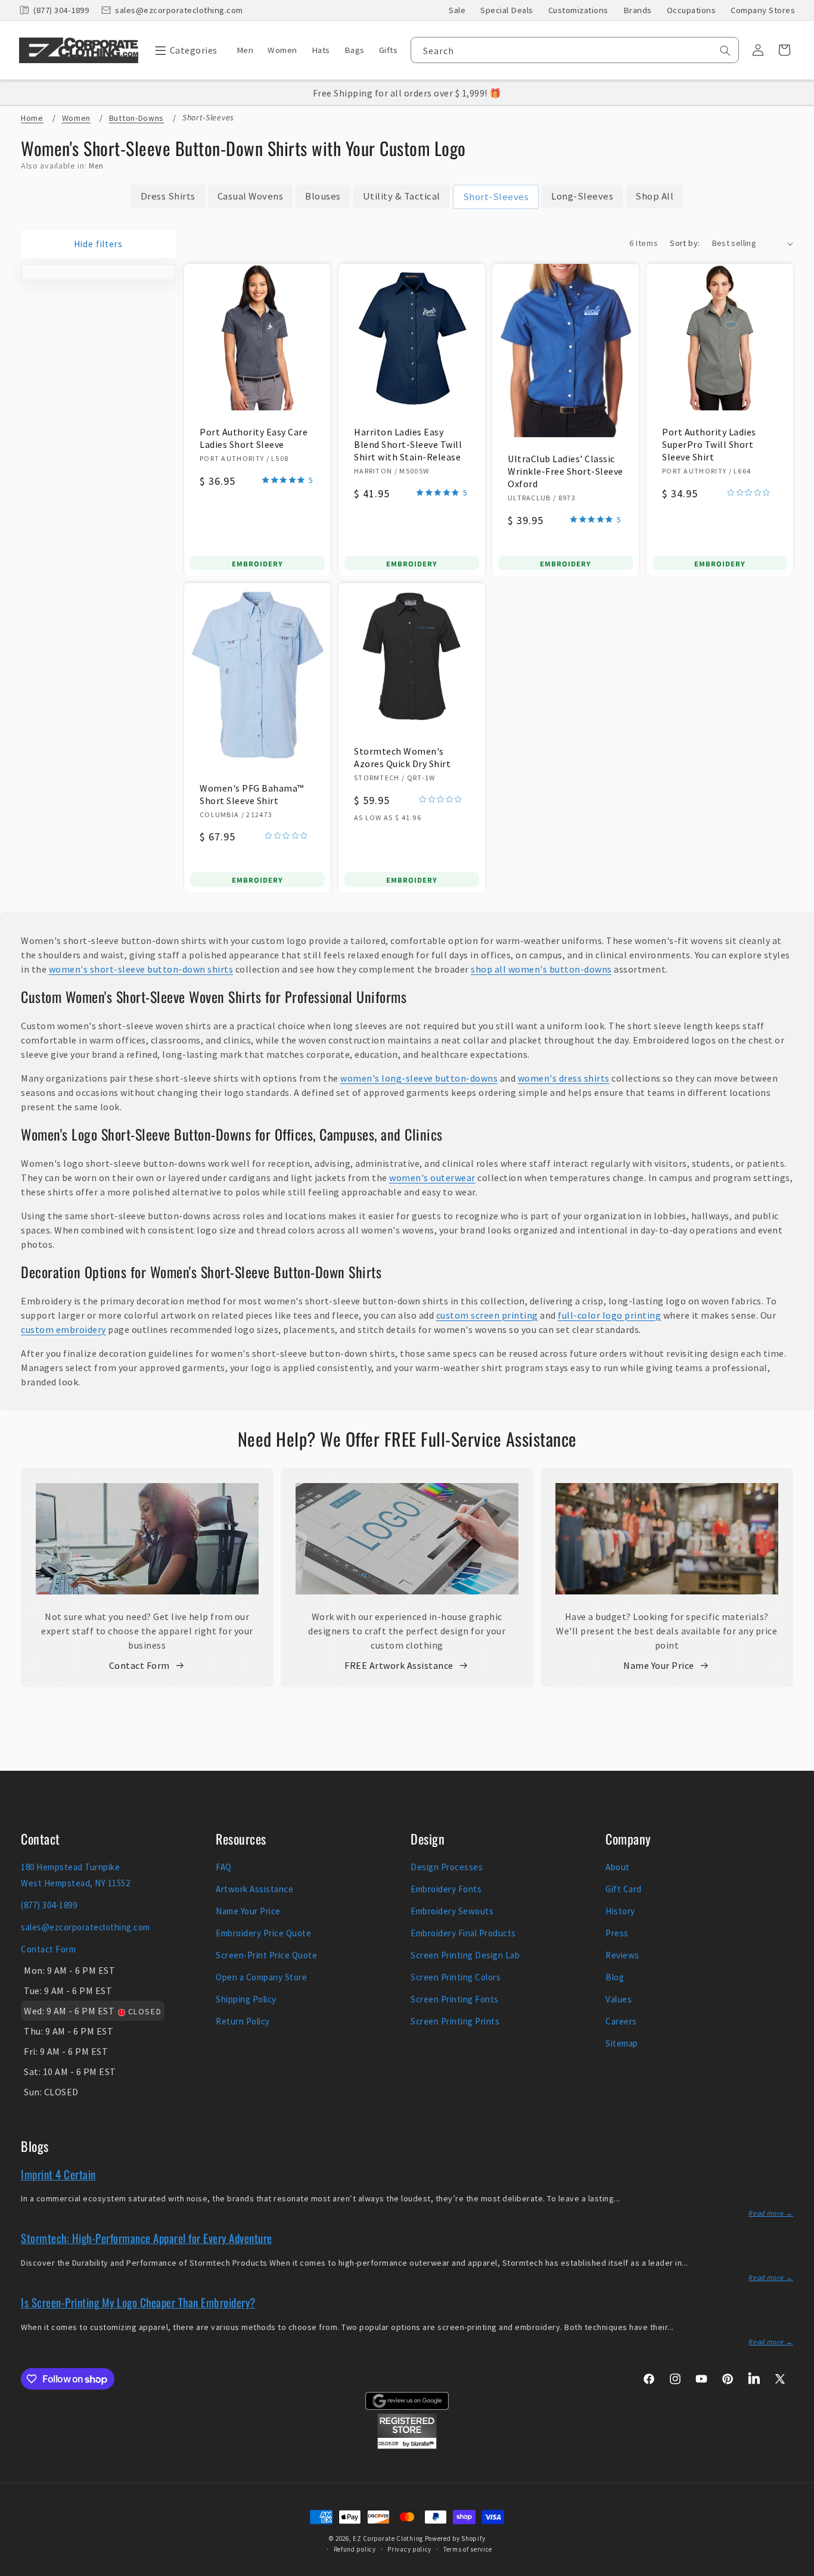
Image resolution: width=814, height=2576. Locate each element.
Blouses (323, 196)
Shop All (654, 196)
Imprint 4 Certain (58, 2174)
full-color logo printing (609, 1315)
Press (617, 1933)
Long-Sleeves (582, 196)
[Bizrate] (798, 2569)
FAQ (224, 1867)
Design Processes (447, 1867)
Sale (457, 10)
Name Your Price (659, 1665)
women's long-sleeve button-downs (419, 1078)
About (618, 1867)
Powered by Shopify (455, 2538)
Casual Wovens (251, 196)
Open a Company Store (261, 1977)
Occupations (692, 10)
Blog (615, 1977)
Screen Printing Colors (456, 1977)
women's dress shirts (564, 1078)
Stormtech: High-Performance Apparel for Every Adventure (147, 2238)
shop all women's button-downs (541, 969)
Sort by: (685, 243)
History (620, 1911)
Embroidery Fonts (446, 1889)
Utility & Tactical (402, 196)
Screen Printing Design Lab (465, 1955)
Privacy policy (409, 2549)
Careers (621, 2021)
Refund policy (355, 2549)
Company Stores (763, 10)
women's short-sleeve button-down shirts (141, 969)
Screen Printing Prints (455, 2021)
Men (96, 166)
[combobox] (575, 50)
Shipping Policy (246, 1999)
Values (619, 1999)
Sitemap (622, 2043)
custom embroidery (63, 1329)
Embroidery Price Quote (263, 1933)
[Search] (725, 51)
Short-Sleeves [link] (496, 197)
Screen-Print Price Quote (266, 1955)
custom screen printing (487, 1315)
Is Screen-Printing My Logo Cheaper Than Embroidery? (138, 2302)
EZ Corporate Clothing (388, 2538)
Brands (638, 10)
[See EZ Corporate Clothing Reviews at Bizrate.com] (407, 2446)
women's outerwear (432, 1178)
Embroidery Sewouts (452, 1911)
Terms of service (468, 2549)
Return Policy (243, 2021)
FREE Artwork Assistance (399, 1665)
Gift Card (624, 1889)
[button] (183, 50)
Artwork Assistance (254, 1889)
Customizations (578, 10)
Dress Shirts (168, 196)
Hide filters (98, 244)
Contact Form (139, 1665)
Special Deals (507, 10)
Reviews (622, 1955)
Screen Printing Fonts (455, 1999)
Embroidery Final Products (463, 1933)
